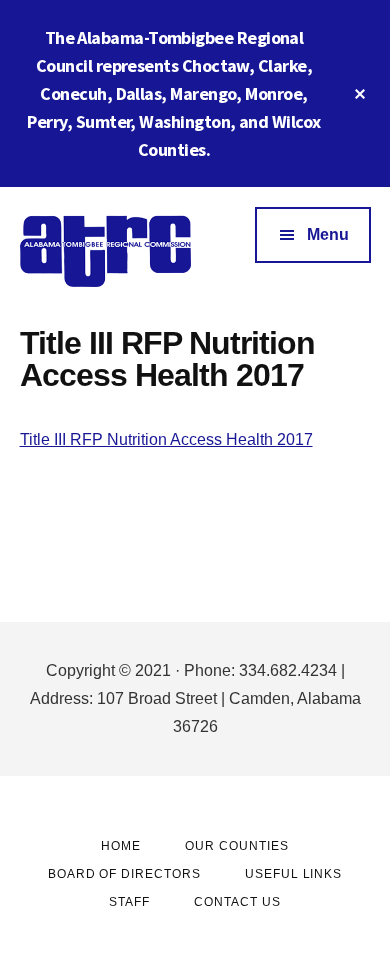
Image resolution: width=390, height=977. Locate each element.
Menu (328, 234)
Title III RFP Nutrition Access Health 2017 (166, 439)
